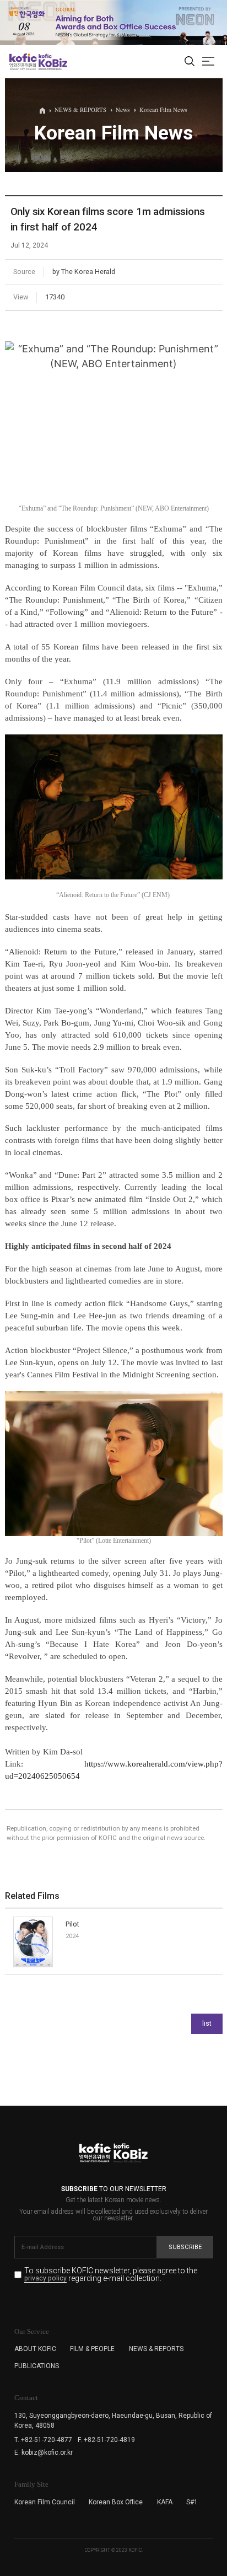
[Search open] (190, 62)
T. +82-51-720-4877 (43, 2440)
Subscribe (185, 2247)
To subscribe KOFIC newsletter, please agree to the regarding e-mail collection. (111, 2275)
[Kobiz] (52, 62)
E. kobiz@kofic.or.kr (44, 2452)
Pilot (72, 1924)
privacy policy (45, 2279)
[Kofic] (23, 62)
